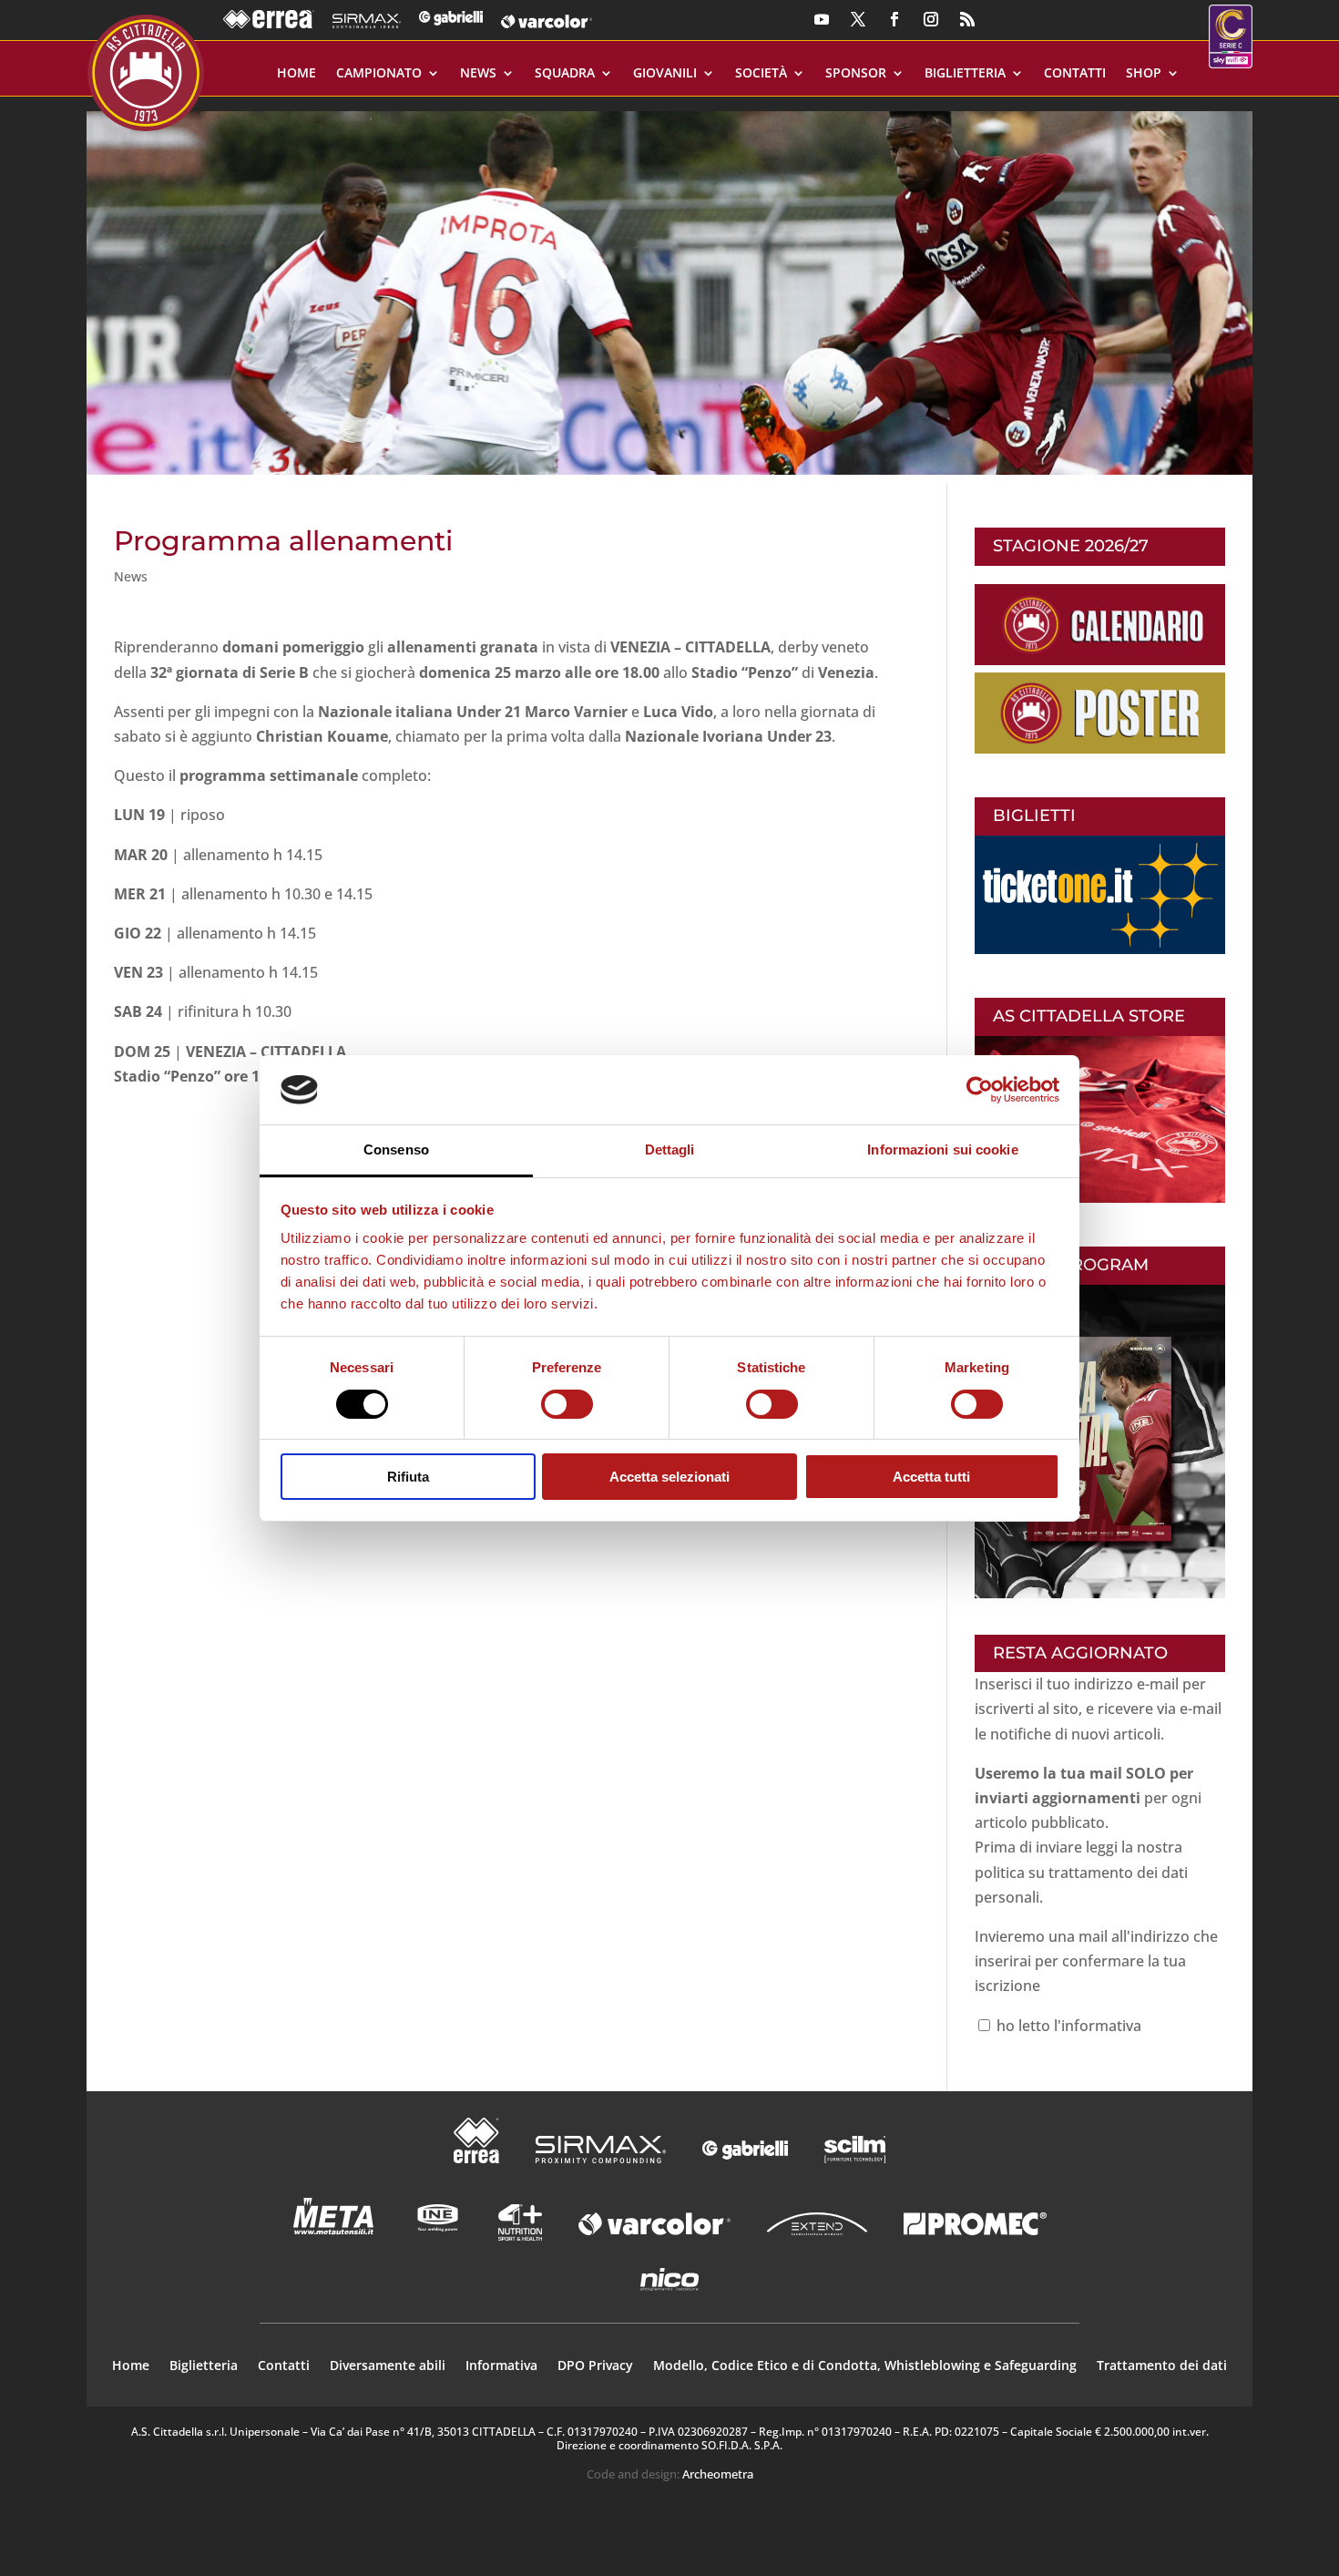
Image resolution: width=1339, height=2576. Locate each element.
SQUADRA (565, 74)
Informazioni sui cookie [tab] (942, 1149)
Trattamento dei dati (1162, 2366)
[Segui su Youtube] (822, 19)
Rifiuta (408, 1477)
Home (296, 74)
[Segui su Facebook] (894, 19)
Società (761, 74)
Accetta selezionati (669, 1477)
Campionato (379, 74)
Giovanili (665, 74)
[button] (669, 286)
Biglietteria (965, 74)
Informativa (501, 2366)
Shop (1144, 74)
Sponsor (856, 74)
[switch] (567, 1404)
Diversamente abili (388, 2366)
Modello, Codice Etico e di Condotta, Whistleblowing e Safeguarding (865, 2366)
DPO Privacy (595, 2366)
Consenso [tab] (396, 1149)
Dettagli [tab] (670, 1149)
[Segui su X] (858, 19)
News (478, 74)
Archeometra (718, 2474)
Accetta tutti (931, 1477)
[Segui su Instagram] (931, 19)
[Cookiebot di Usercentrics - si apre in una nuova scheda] (980, 1090)
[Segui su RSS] (967, 19)
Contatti (1075, 74)
